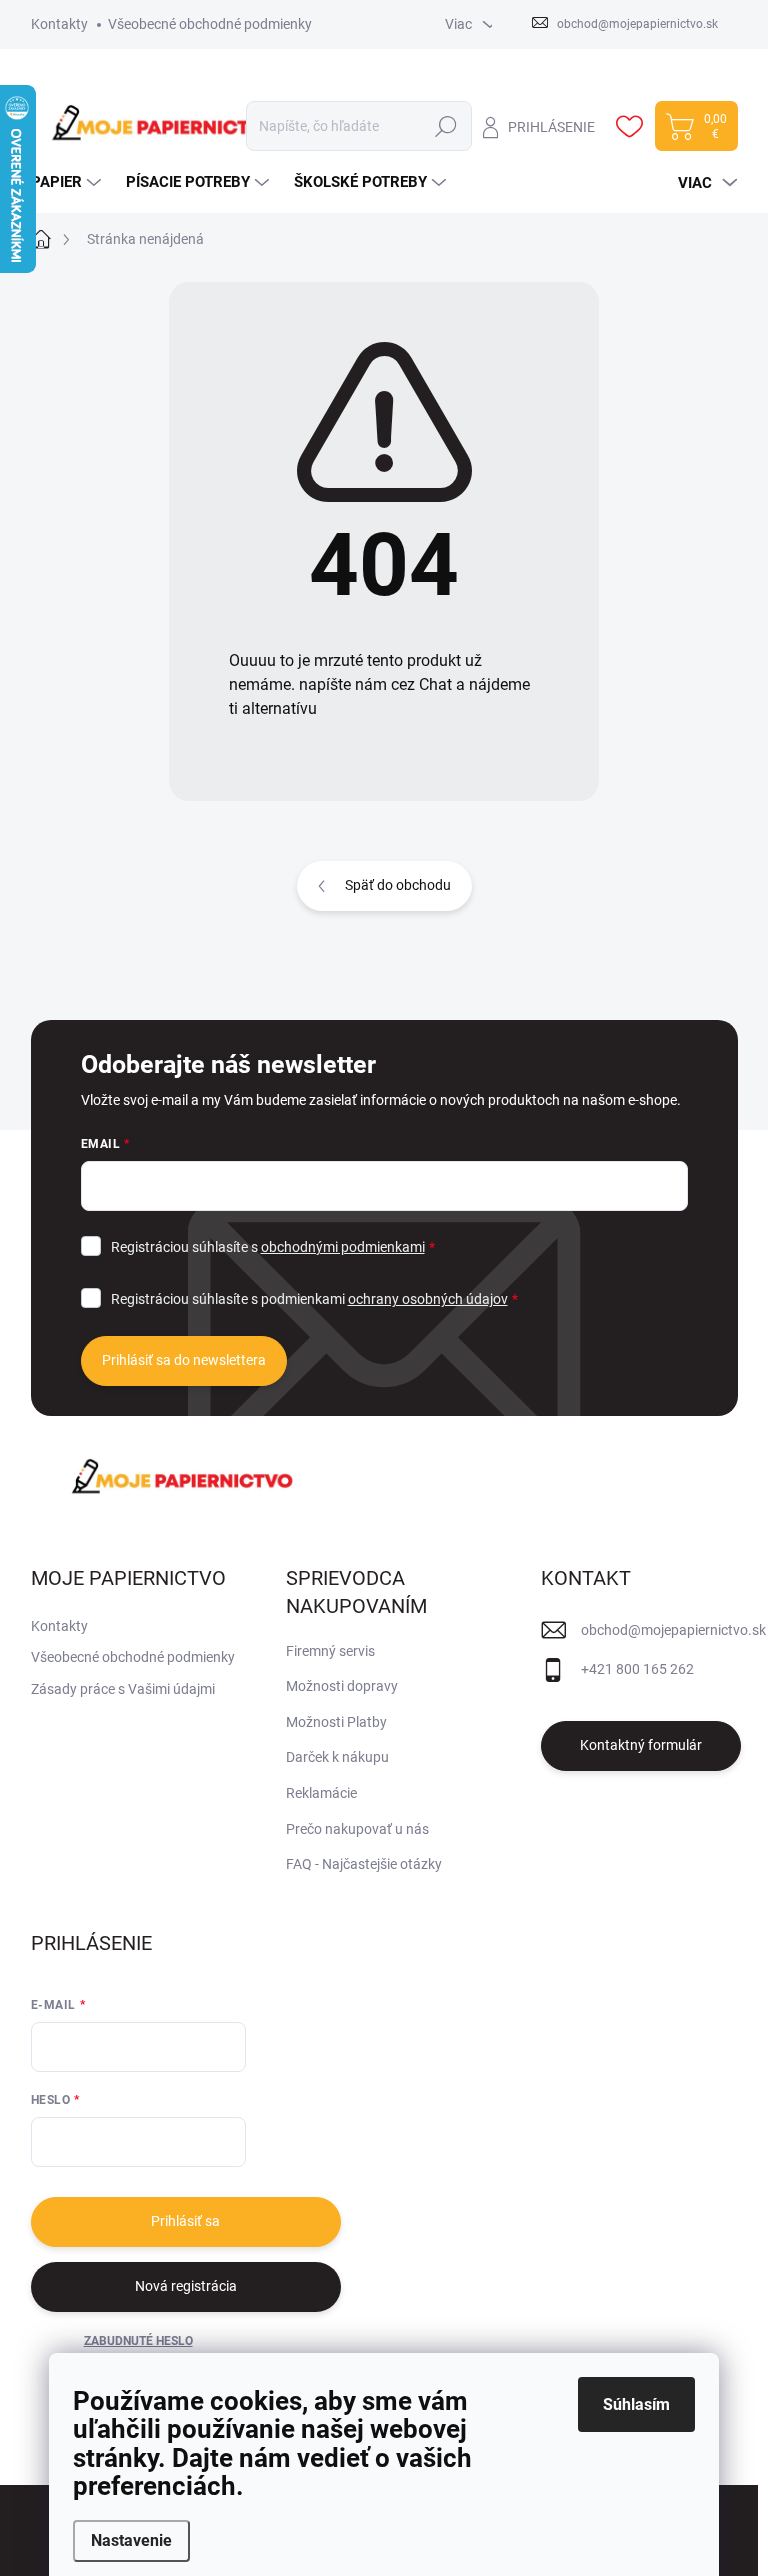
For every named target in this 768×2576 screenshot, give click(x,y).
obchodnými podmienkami (343, 1247)
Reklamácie (321, 1793)
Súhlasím (636, 2404)
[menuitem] (68, 183)
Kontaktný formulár (641, 1745)
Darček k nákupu (337, 1757)
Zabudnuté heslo (138, 2341)
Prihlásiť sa (185, 2221)
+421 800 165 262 (637, 1669)
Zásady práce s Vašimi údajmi (123, 1689)
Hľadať (445, 126)
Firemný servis (330, 1651)
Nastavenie (131, 2540)
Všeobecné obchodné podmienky (210, 24)
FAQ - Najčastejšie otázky (364, 1864)
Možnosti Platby (336, 1722)
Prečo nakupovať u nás (357, 1829)
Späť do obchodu (398, 885)
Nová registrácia (186, 2286)
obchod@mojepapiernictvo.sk (673, 1630)
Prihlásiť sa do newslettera (184, 1360)
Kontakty (59, 24)
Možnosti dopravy (342, 1686)
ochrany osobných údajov (428, 1299)
